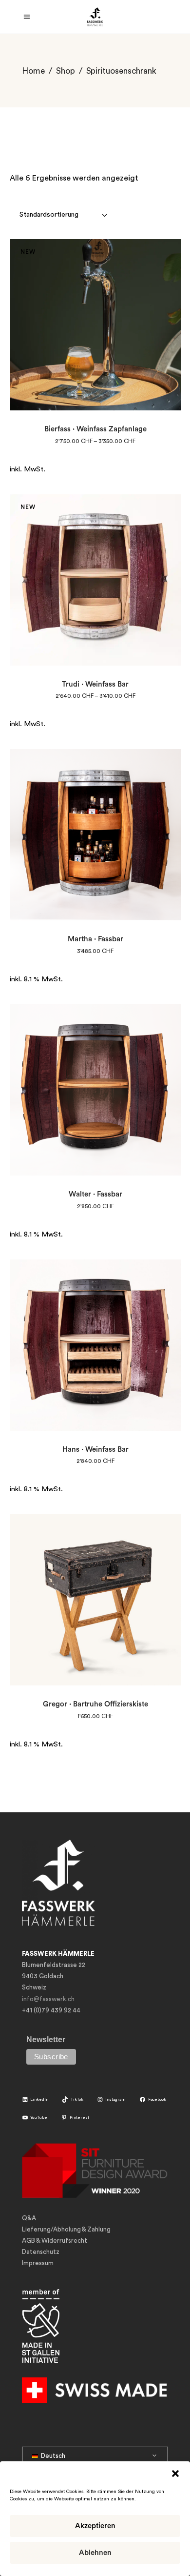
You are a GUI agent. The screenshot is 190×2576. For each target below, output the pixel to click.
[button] (175, 2474)
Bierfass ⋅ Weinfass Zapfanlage (95, 429)
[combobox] (64, 215)
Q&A (29, 2218)
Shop (66, 71)
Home (33, 71)
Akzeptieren (95, 2526)
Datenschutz (41, 2252)
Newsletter (46, 2039)
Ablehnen (95, 2553)
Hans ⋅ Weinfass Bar (95, 1450)
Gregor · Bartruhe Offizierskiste (95, 1704)
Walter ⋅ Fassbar (95, 1194)
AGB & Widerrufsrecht (55, 2241)
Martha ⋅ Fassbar (95, 939)
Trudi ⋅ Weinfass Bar (95, 684)
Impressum (38, 2263)
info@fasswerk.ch (48, 1999)
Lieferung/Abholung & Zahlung (66, 2229)
